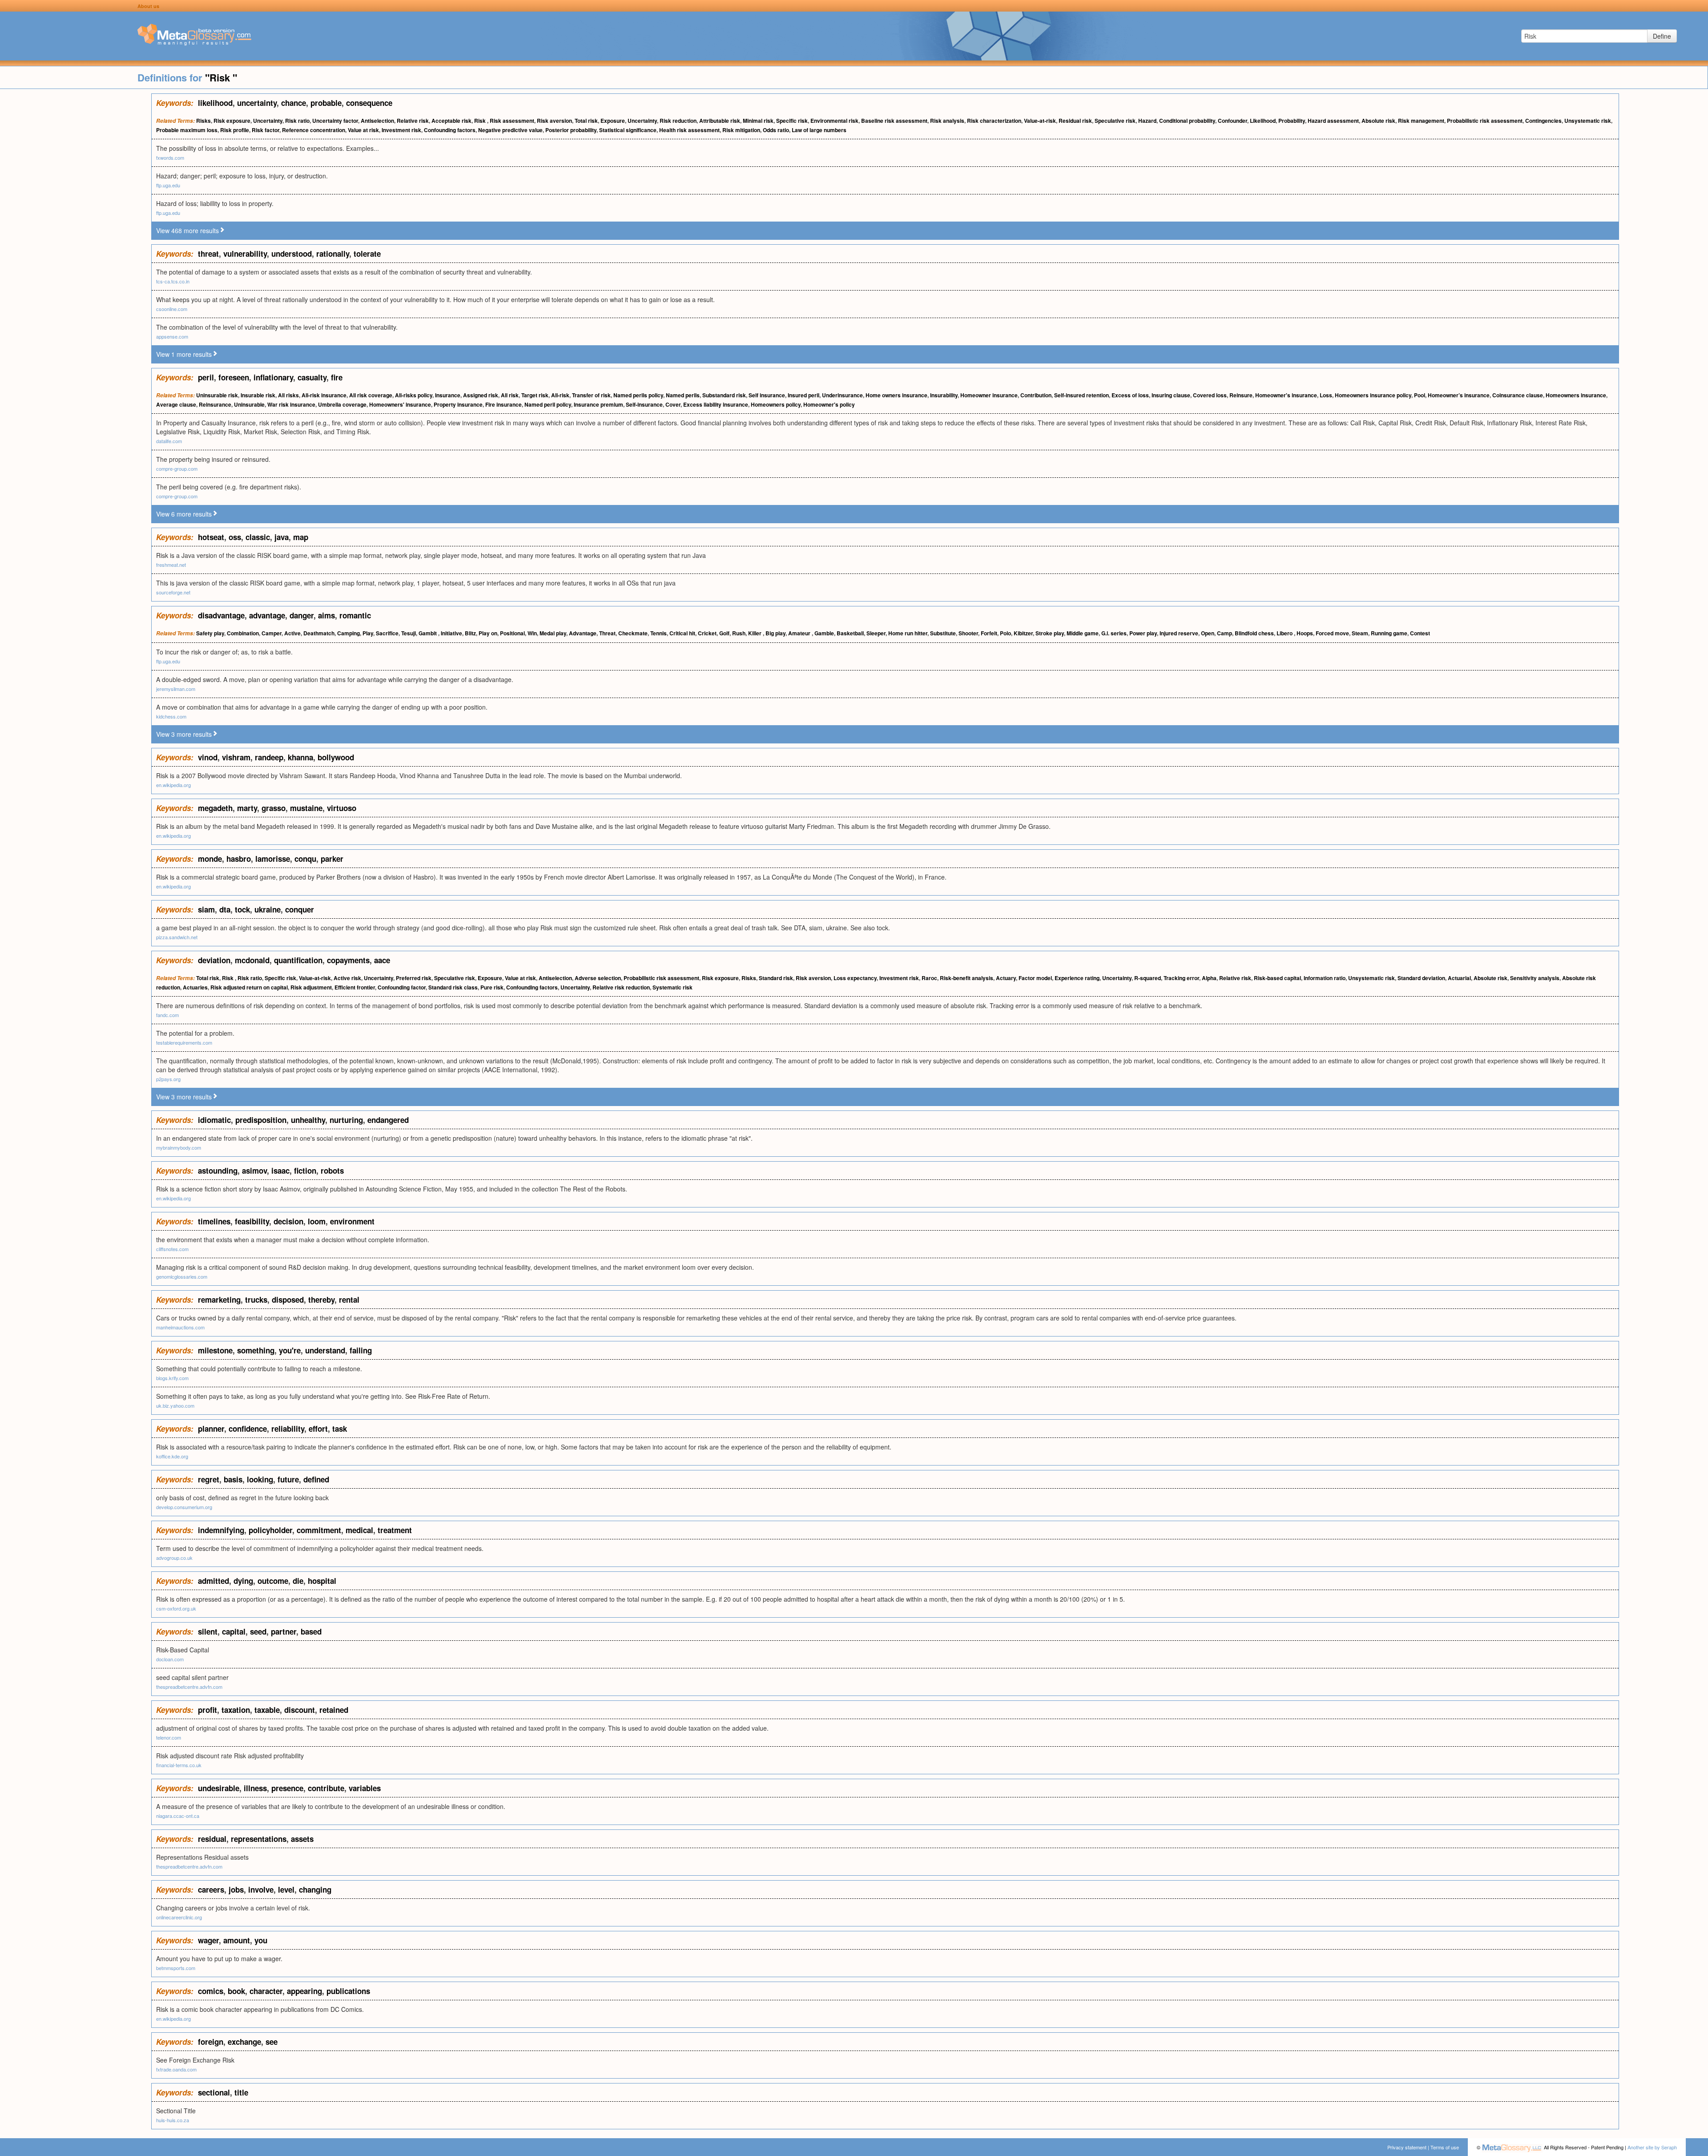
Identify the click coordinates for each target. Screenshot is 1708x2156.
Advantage (583, 633)
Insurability (944, 395)
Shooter (968, 633)
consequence (369, 103)
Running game (1389, 633)
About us (148, 6)
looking (260, 1479)
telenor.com (169, 1737)
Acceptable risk (451, 121)
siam (206, 909)
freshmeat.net (171, 565)
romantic (355, 615)
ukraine (268, 909)
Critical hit (682, 633)
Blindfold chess (1254, 633)
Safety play (210, 633)
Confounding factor (402, 987)
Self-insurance (644, 404)
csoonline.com (172, 309)
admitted (213, 1581)
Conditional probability (1187, 121)
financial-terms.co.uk (179, 1765)
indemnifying (221, 1530)
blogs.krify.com (172, 1378)
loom (317, 1221)
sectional (214, 2092)
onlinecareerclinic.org (179, 1917)
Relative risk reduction (621, 987)
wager (208, 1940)
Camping (348, 633)
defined (316, 1479)
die (298, 1581)
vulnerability (245, 254)
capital (234, 1631)
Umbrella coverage (342, 404)
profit (207, 1710)
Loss (1326, 395)
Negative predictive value (510, 130)
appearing (304, 1991)
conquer (300, 909)
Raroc (929, 978)
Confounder (1233, 121)
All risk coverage (371, 395)
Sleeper (876, 633)
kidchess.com (171, 716)
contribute (326, 1788)
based (311, 1631)
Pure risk (492, 987)
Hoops (1305, 633)
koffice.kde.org (172, 1456)
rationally (333, 254)
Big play (775, 633)
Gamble (824, 633)
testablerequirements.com (184, 1042)
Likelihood (1263, 121)
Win (532, 633)
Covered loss (1210, 395)
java (282, 537)
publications (348, 1991)
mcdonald (252, 960)
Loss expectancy (855, 978)
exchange (244, 2042)
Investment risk (401, 130)
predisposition (261, 1120)
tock (242, 909)
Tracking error (1181, 978)
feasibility (252, 1221)
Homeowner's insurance (1286, 395)
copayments (348, 960)
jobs (236, 1890)
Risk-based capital (1277, 978)
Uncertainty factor (335, 121)
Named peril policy (548, 404)
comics (211, 1991)
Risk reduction (678, 121)
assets (302, 1839)
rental (349, 1300)
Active (292, 633)
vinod (208, 757)
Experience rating (1077, 978)
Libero (1285, 633)
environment (352, 1221)
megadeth (215, 808)
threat (208, 254)
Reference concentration (314, 130)
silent (208, 1631)
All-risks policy (414, 395)
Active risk (347, 978)
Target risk (535, 395)
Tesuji (409, 633)
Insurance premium (598, 404)
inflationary (273, 377)
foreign (211, 2042)
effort (318, 1429)
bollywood (336, 757)
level (286, 1890)
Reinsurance (215, 404)
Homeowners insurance (1576, 395)
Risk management (1421, 121)
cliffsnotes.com (172, 1249)
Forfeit (989, 633)
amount (237, 1940)
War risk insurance (291, 404)
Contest (1420, 633)
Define (1662, 36)
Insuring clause (1171, 395)
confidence (248, 1429)
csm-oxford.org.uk (176, 1608)
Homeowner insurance (989, 395)
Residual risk (1075, 121)
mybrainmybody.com (179, 1147)
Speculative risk (1115, 121)
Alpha (1209, 978)
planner (211, 1429)
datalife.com (169, 441)
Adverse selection (598, 978)
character (266, 1991)
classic (258, 537)
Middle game (1083, 633)
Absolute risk (1378, 121)
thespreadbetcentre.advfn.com (189, 1687)
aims (326, 615)
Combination (243, 633)
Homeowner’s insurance (1459, 395)
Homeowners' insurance (400, 404)
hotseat (211, 537)
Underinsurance (842, 395)
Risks (203, 121)
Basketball (850, 633)
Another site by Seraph (1652, 2147)
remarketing (219, 1300)
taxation (236, 1710)
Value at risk (363, 130)
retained (334, 1710)
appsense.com (172, 336)
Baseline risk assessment (894, 121)
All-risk (560, 395)
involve (261, 1890)
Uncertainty (268, 121)
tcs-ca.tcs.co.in (173, 281)
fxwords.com (170, 157)
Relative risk (413, 121)
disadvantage (221, 615)
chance (294, 103)
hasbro (239, 859)
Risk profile (235, 130)
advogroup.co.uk (174, 1558)
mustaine (306, 808)
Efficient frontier (355, 987)
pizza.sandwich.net (177, 937)
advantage (267, 615)
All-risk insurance (324, 395)
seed (258, 1631)
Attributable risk (720, 121)
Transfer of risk (591, 395)
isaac (280, 1171)
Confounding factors (450, 130)
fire (337, 377)
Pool (1420, 395)
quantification (298, 960)
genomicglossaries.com (182, 1276)
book (236, 1991)
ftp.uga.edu (168, 185)
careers (211, 1890)
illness (255, 1788)
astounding (218, 1171)
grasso (274, 808)
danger (302, 615)
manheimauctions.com (180, 1327)
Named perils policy (638, 395)
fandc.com (167, 1015)
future (288, 1479)
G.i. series (1114, 633)
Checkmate (633, 633)
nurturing (346, 1120)
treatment (395, 1530)
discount (300, 1710)
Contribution (1036, 395)
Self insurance (767, 395)
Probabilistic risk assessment (1485, 121)
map (301, 537)
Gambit (428, 633)
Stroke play (1050, 633)
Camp (1225, 633)
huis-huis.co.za (173, 2120)
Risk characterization (994, 121)
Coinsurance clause (1518, 395)
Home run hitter (908, 633)
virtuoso (342, 808)
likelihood (215, 103)
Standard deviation (1421, 978)
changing (315, 1890)
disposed (288, 1300)
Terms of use (1445, 2147)
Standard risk (776, 978)
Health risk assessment (689, 130)
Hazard (1147, 121)
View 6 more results (184, 514)
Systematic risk (673, 987)
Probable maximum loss (187, 130)
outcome (273, 1581)
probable (326, 103)
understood (292, 254)
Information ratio (1325, 978)
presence (287, 1788)
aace (382, 960)
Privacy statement (1407, 2147)
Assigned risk (481, 395)
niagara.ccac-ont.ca (178, 1816)
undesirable (219, 1788)
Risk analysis (947, 121)
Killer (755, 633)
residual (212, 1839)
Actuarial (1459, 978)
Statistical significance (628, 130)
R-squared (1148, 978)
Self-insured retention (1082, 395)
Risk (481, 121)
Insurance (448, 395)
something (256, 1350)
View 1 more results (184, 354)
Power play (1143, 633)
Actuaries (195, 987)
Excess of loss (1130, 395)
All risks (288, 395)
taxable (267, 1710)
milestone (215, 1350)
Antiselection (377, 121)
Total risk (586, 121)
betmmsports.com (176, 1968)
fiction (305, 1171)
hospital (322, 1581)
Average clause (176, 404)
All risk (510, 395)
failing (361, 1350)
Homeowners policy (776, 404)
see (272, 2042)
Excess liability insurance (716, 404)
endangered (388, 1120)
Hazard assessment (1333, 121)
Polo (1005, 633)
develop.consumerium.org (184, 1507)
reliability (288, 1429)
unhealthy (308, 1120)
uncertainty (257, 103)
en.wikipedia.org (173, 785)
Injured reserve (1179, 633)
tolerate (367, 254)
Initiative (451, 633)
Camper (272, 633)
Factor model (1035, 978)
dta (225, 909)
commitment (319, 1530)
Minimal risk (758, 121)
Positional (512, 633)
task (340, 1429)
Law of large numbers (819, 130)
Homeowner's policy (829, 404)
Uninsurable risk (217, 395)
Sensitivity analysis (1535, 978)
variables (365, 1788)
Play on (488, 633)
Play (368, 633)
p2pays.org (168, 1079)
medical (359, 1530)
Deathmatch (319, 633)
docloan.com (170, 1659)
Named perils (683, 395)
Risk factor (266, 130)
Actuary (1006, 978)
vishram (236, 757)
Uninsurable (249, 404)
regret (209, 1479)
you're (290, 1350)
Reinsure (1241, 395)
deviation (214, 960)
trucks (256, 1300)
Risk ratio (297, 121)
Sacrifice (387, 633)
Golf (724, 633)
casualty (312, 377)
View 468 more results (187, 230)
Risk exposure (232, 121)
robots (332, 1171)
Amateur (800, 633)
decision (288, 1221)
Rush (739, 633)
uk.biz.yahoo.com (175, 1405)
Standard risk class (453, 987)
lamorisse (273, 859)
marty (247, 808)
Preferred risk (414, 978)
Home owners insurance (896, 395)
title (241, 2092)
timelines (214, 1221)
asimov (254, 1171)
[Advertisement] (76, 227)
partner (284, 1631)
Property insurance (458, 404)
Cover (673, 404)
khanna (300, 757)
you (261, 1940)
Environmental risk (834, 121)
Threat (607, 633)
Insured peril (804, 395)
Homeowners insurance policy (1373, 395)
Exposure (613, 121)
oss (235, 537)
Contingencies (1543, 121)
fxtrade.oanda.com (176, 2069)
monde (210, 859)
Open (1208, 633)
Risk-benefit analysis (967, 978)
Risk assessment (512, 121)
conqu (305, 859)
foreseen (234, 377)
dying (243, 1581)
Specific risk (792, 121)
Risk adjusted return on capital (249, 987)
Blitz (470, 633)
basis (233, 1479)
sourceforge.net (173, 592)
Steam (1360, 633)
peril (206, 377)
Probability (1292, 121)
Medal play (553, 633)
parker (332, 859)
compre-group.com (177, 468)
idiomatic (214, 1120)
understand (325, 1350)
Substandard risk (724, 395)
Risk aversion (554, 121)
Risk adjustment (311, 987)
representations (259, 1839)
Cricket (707, 633)
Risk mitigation (741, 130)
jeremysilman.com (176, 689)
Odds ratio (776, 130)
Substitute (943, 633)
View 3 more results (184, 734)
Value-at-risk (1040, 121)
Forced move (1332, 633)
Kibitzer (1023, 633)
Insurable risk (258, 395)
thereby (321, 1300)
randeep (269, 757)
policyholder (270, 1530)
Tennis (659, 633)
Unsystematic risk (1588, 121)
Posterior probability (571, 130)
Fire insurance (504, 404)
